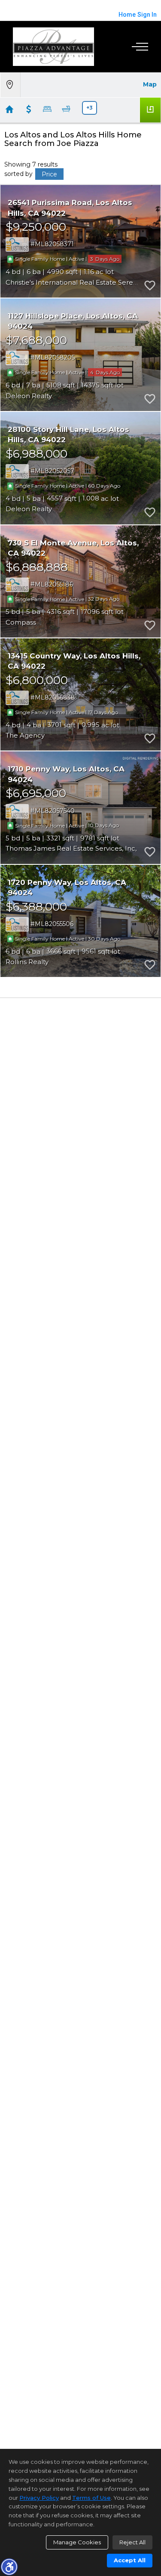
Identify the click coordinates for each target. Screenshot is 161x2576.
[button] (9, 2567)
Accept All (130, 2560)
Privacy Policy (39, 2498)
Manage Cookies (77, 2542)
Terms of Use (91, 2498)
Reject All (132, 2542)
